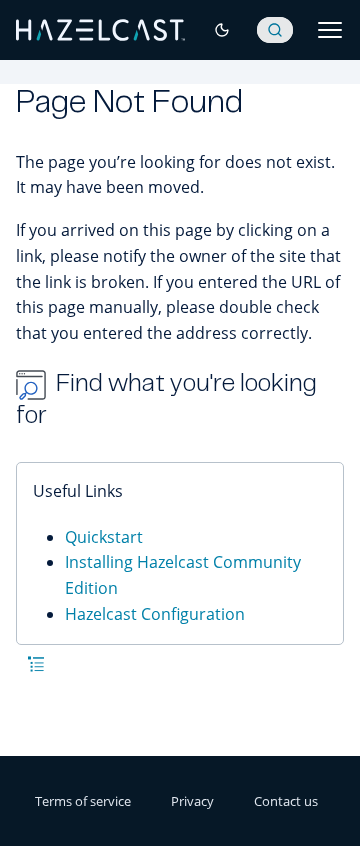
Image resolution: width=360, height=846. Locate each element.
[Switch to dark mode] (222, 30)
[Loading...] (275, 30)
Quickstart (104, 537)
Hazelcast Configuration (155, 614)
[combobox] (275, 30)
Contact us (286, 801)
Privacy (192, 801)
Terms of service (83, 801)
